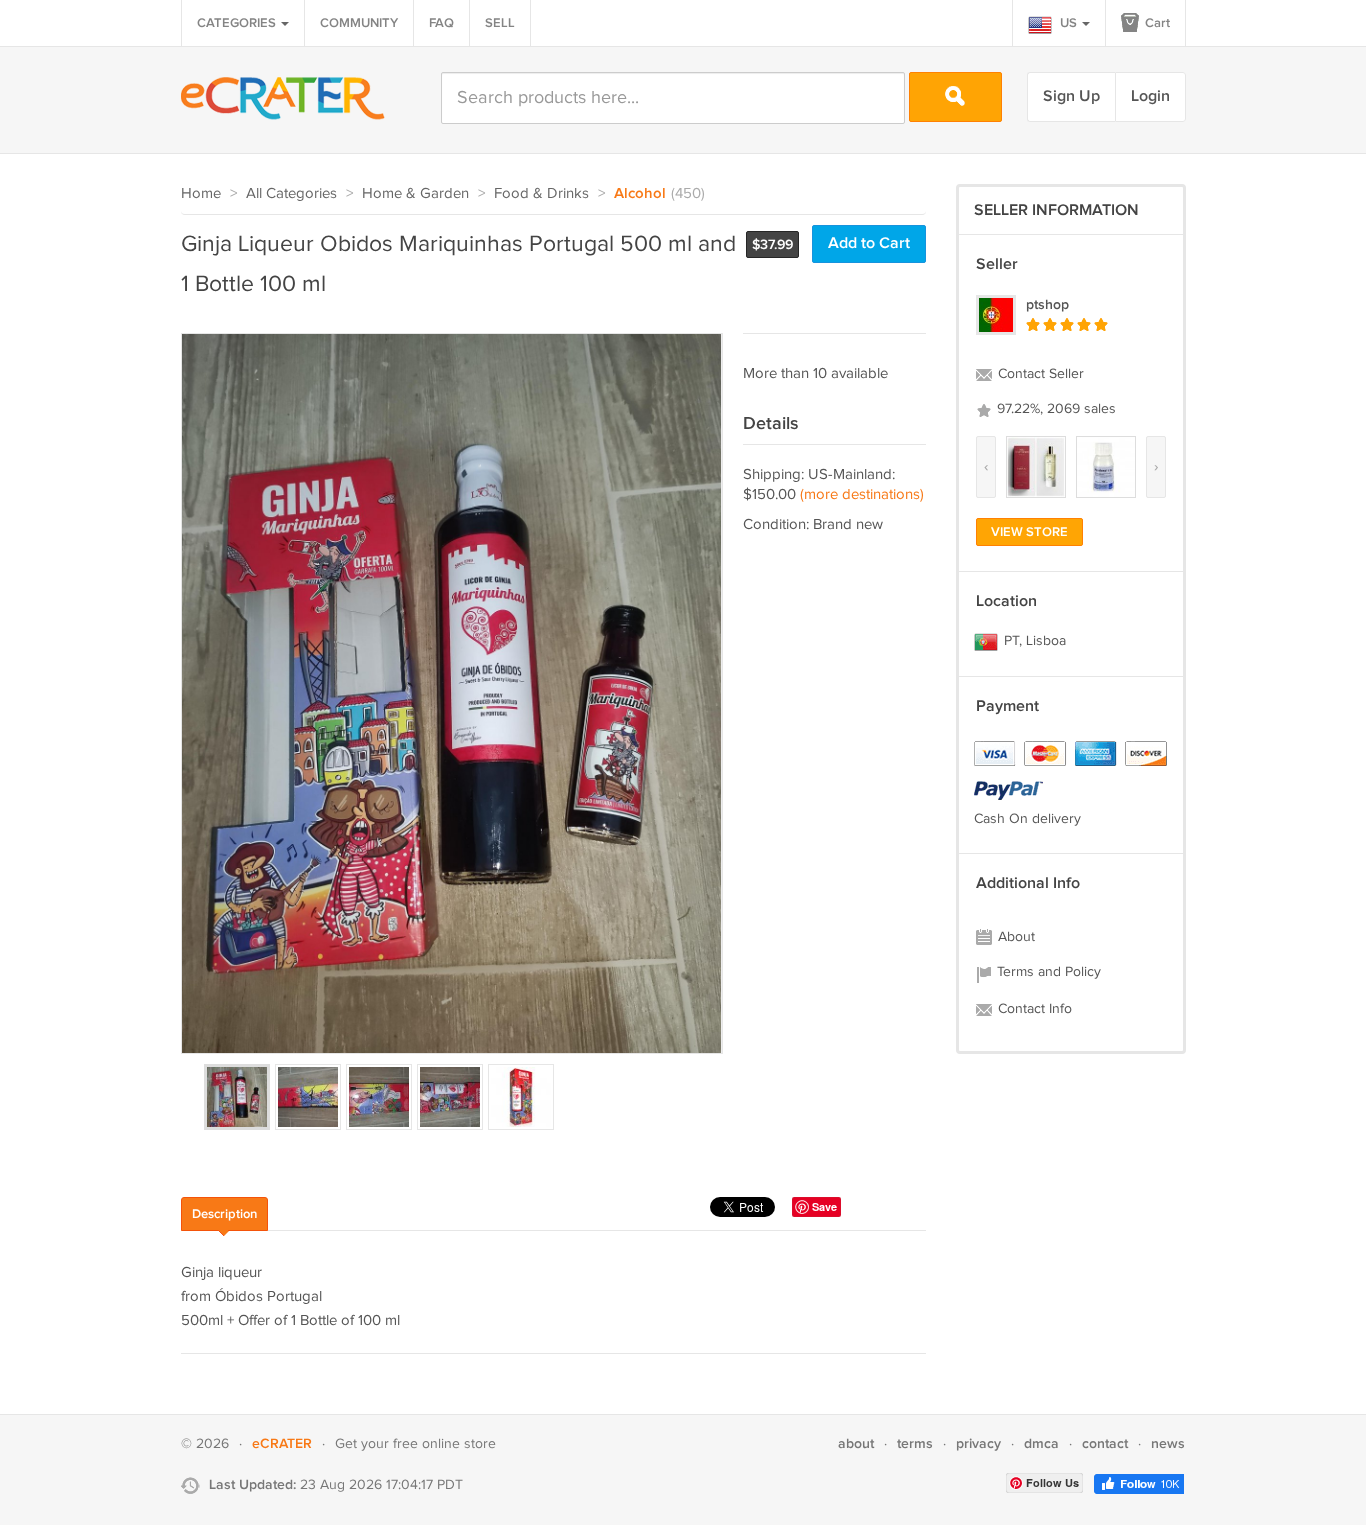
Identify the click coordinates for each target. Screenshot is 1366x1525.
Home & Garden (415, 193)
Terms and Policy (1047, 972)
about (856, 1443)
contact (1105, 1443)
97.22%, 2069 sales (1054, 409)
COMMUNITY (359, 23)
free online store (444, 1444)
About (1014, 937)
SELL (500, 23)
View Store (1029, 532)
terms (915, 1443)
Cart (1156, 23)
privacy (978, 1443)
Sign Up (1071, 96)
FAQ (441, 23)
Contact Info (1033, 1009)
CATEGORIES (238, 23)
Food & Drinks (541, 193)
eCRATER (282, 1443)
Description (224, 1214)
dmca (1041, 1443)
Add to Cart (869, 243)
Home (201, 193)
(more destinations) (862, 494)
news (1168, 1443)
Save (824, 1206)
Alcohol (640, 194)
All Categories (291, 193)
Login (1150, 96)
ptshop (1047, 304)
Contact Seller (1039, 374)
